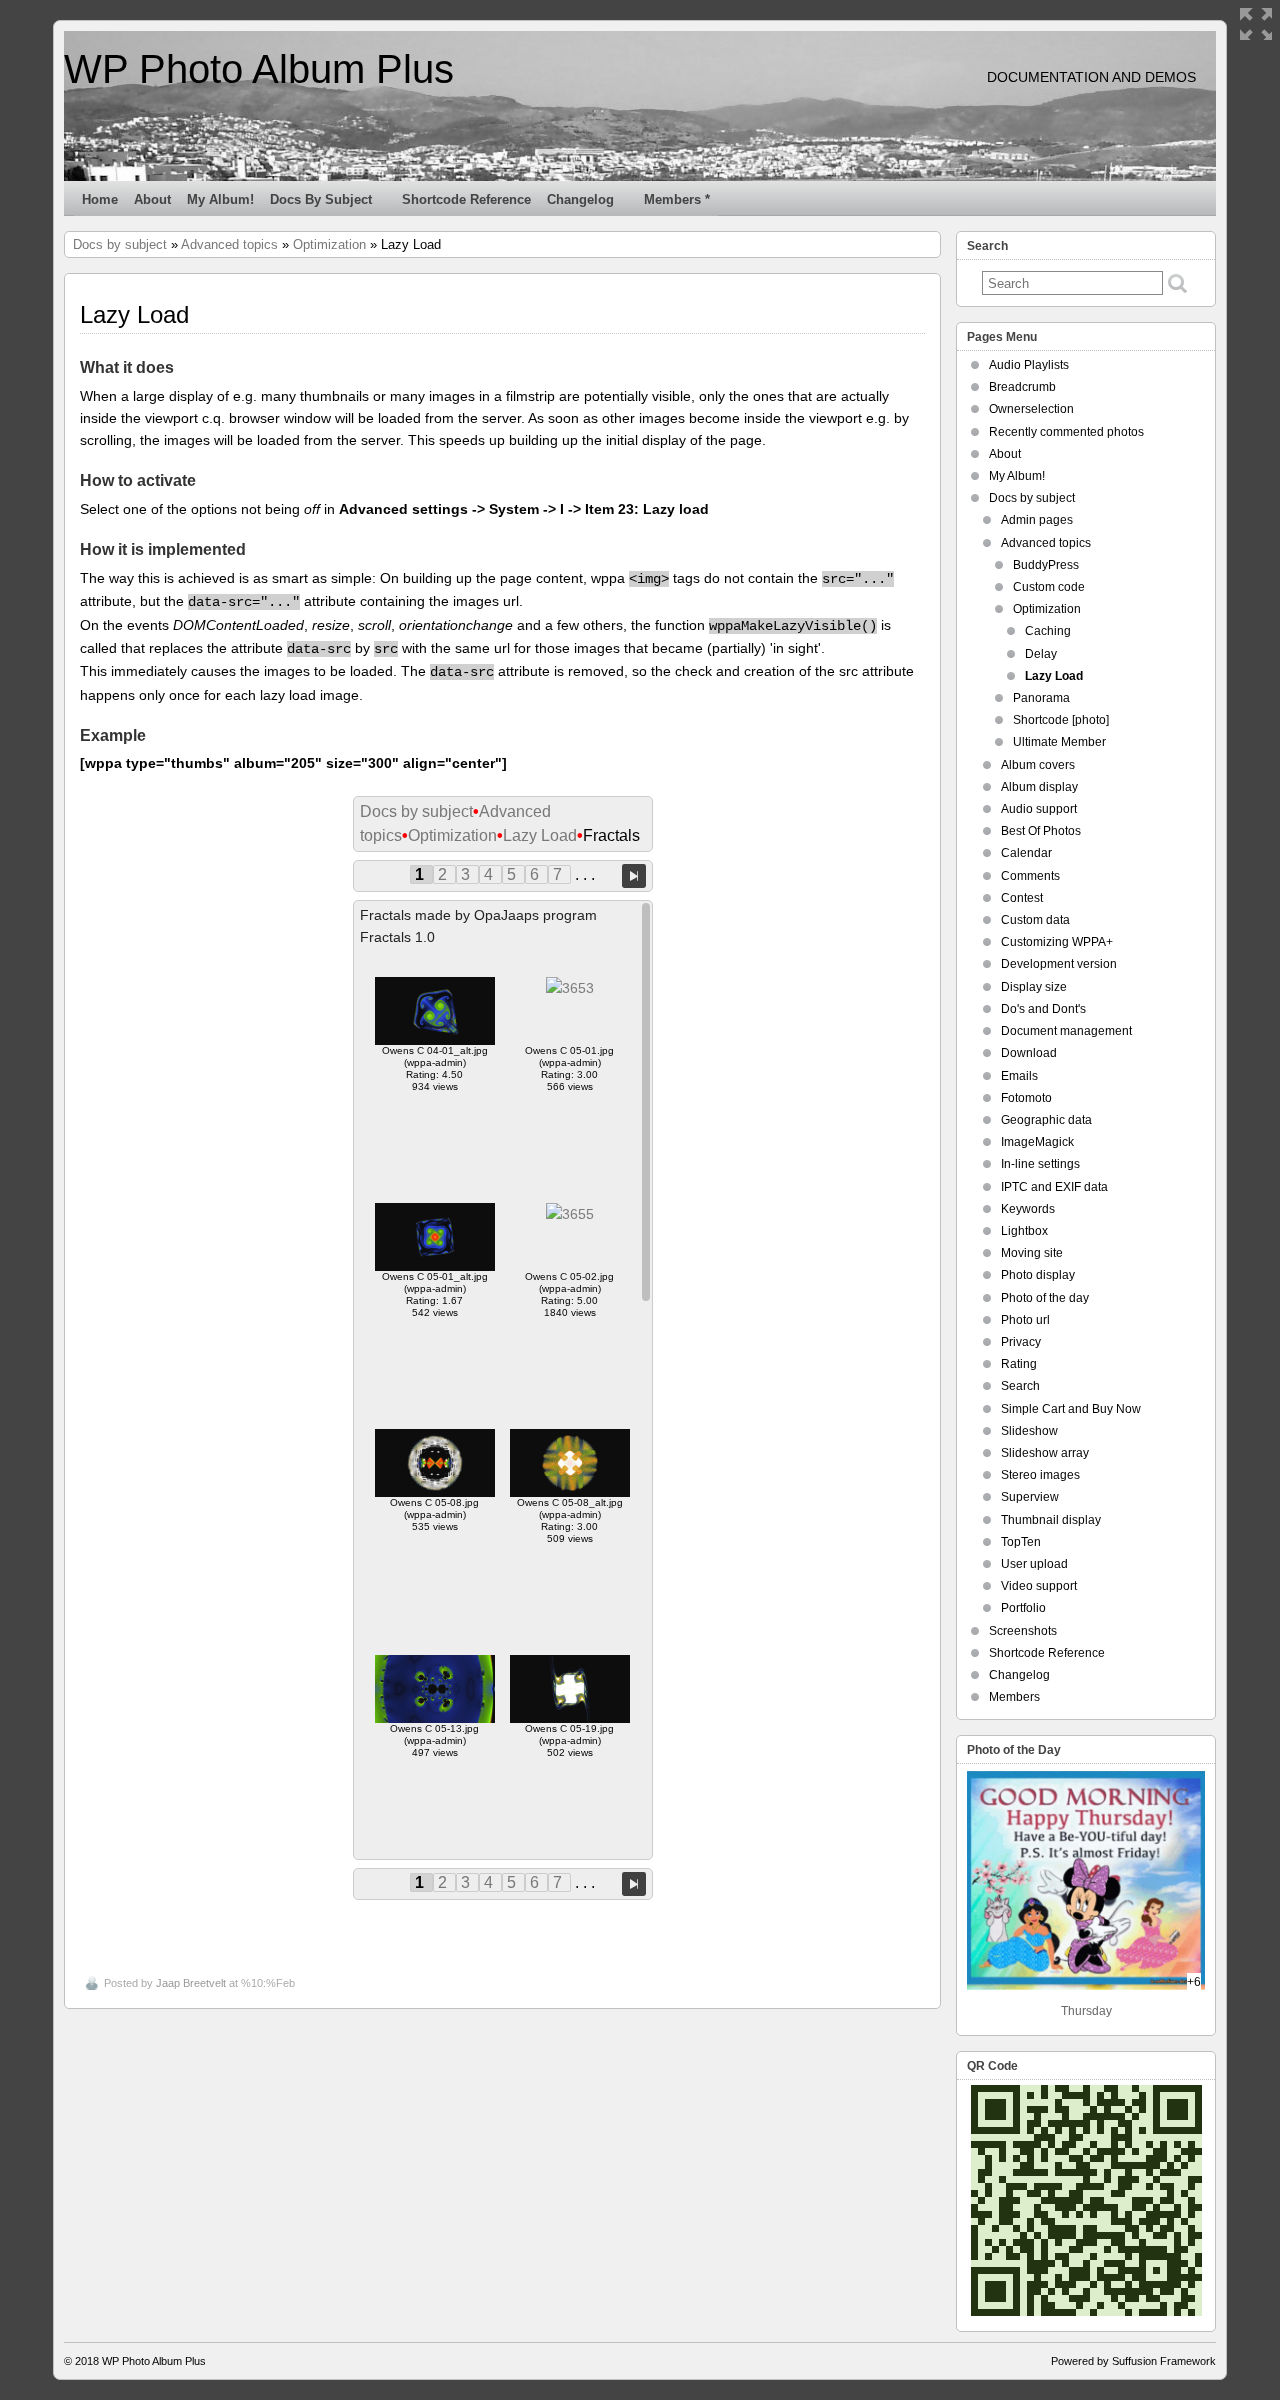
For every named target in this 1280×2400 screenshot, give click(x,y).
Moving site (1032, 1253)
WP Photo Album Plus (259, 69)
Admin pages (1037, 520)
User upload (1034, 1564)
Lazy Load (540, 835)
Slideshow (1029, 1431)
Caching (1048, 631)
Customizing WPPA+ (1057, 942)
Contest (1022, 898)
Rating (1019, 1364)
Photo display (1038, 1275)
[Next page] (634, 874)
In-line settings (1040, 1164)
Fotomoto (1026, 1098)
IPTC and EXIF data (1054, 1187)
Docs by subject (321, 199)
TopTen (1021, 1542)
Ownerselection (1031, 409)
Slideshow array (1045, 1453)
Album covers (1038, 765)
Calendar (1026, 853)
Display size (1034, 987)
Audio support (1039, 809)
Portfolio (1023, 1608)
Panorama (1041, 698)
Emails (1019, 1076)
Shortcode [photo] (1061, 720)
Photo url (1025, 1320)
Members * (677, 199)
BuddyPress (1046, 565)
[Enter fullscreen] (1256, 24)
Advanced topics (229, 244)
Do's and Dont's (1043, 1009)
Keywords (1028, 1209)
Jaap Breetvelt (191, 1983)
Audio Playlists (1029, 365)
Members (1014, 1697)
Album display (1039, 787)
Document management (1066, 1031)
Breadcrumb (1022, 387)
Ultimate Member (1059, 742)
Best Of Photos (1041, 831)
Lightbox (1024, 1231)
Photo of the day (1045, 1298)
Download (1029, 1053)
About (152, 199)
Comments (1030, 876)
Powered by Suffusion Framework (1133, 2361)
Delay (1041, 654)
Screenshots (1023, 1631)
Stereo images (1040, 1475)
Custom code (1049, 587)
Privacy (1021, 1342)
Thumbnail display (1051, 1520)
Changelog (580, 199)
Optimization (329, 244)
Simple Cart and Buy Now (1071, 1409)
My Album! (220, 199)
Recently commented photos (1066, 432)
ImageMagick (1037, 1142)
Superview (1030, 1497)
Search (1020, 1386)
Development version (1059, 964)
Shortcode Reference (466, 199)
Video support (1039, 1586)
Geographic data (1046, 1120)
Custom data (1035, 920)
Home (100, 199)
